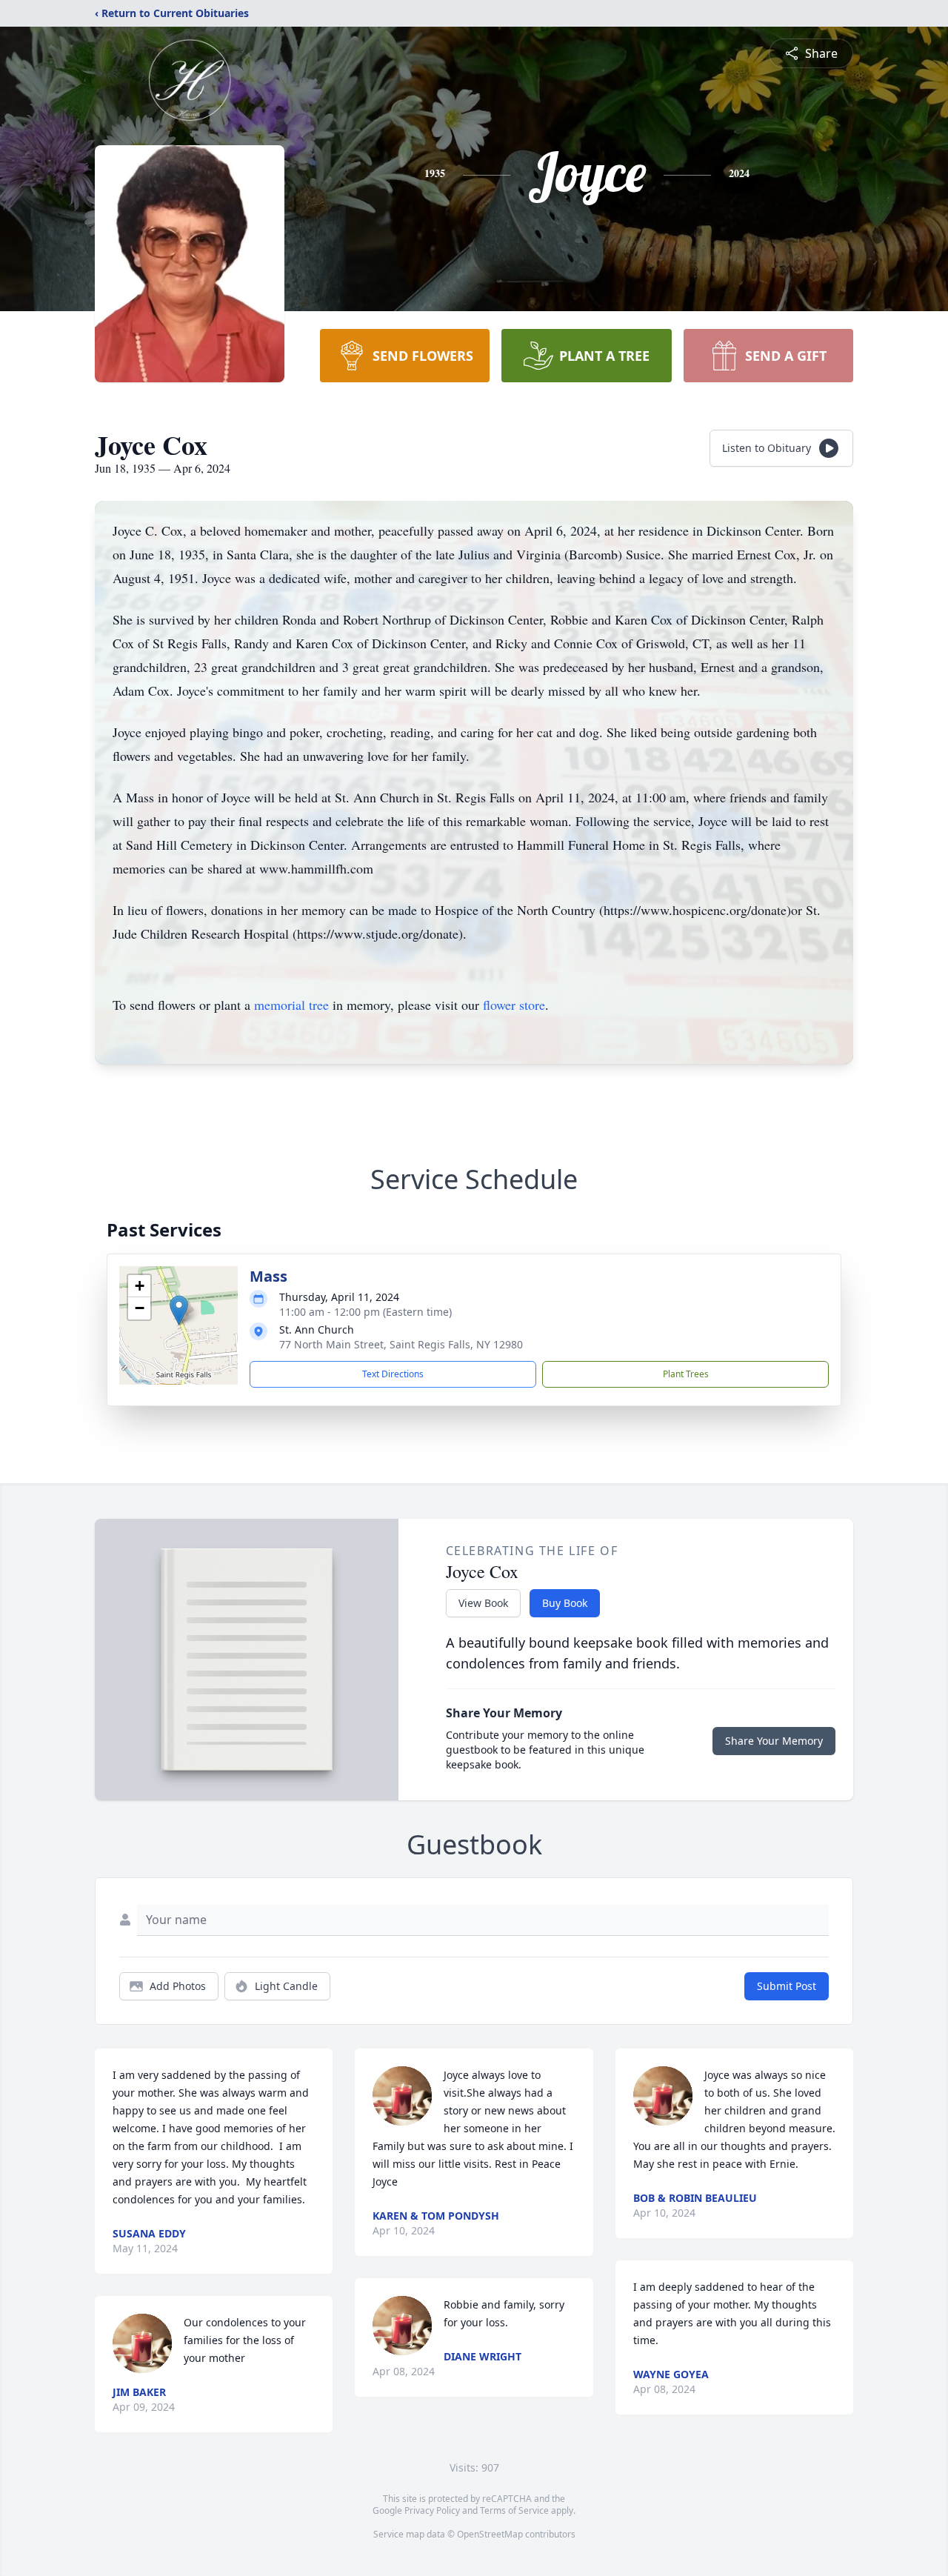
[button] (179, 1310)
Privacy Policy (432, 2510)
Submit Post (787, 1986)
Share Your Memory (774, 1741)
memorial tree (291, 1005)
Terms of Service (514, 2510)
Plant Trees (686, 1374)
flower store (514, 1005)
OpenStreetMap (490, 2534)
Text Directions (393, 1374)
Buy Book (565, 1603)
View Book (483, 1603)
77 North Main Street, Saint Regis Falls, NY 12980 (401, 1344)
